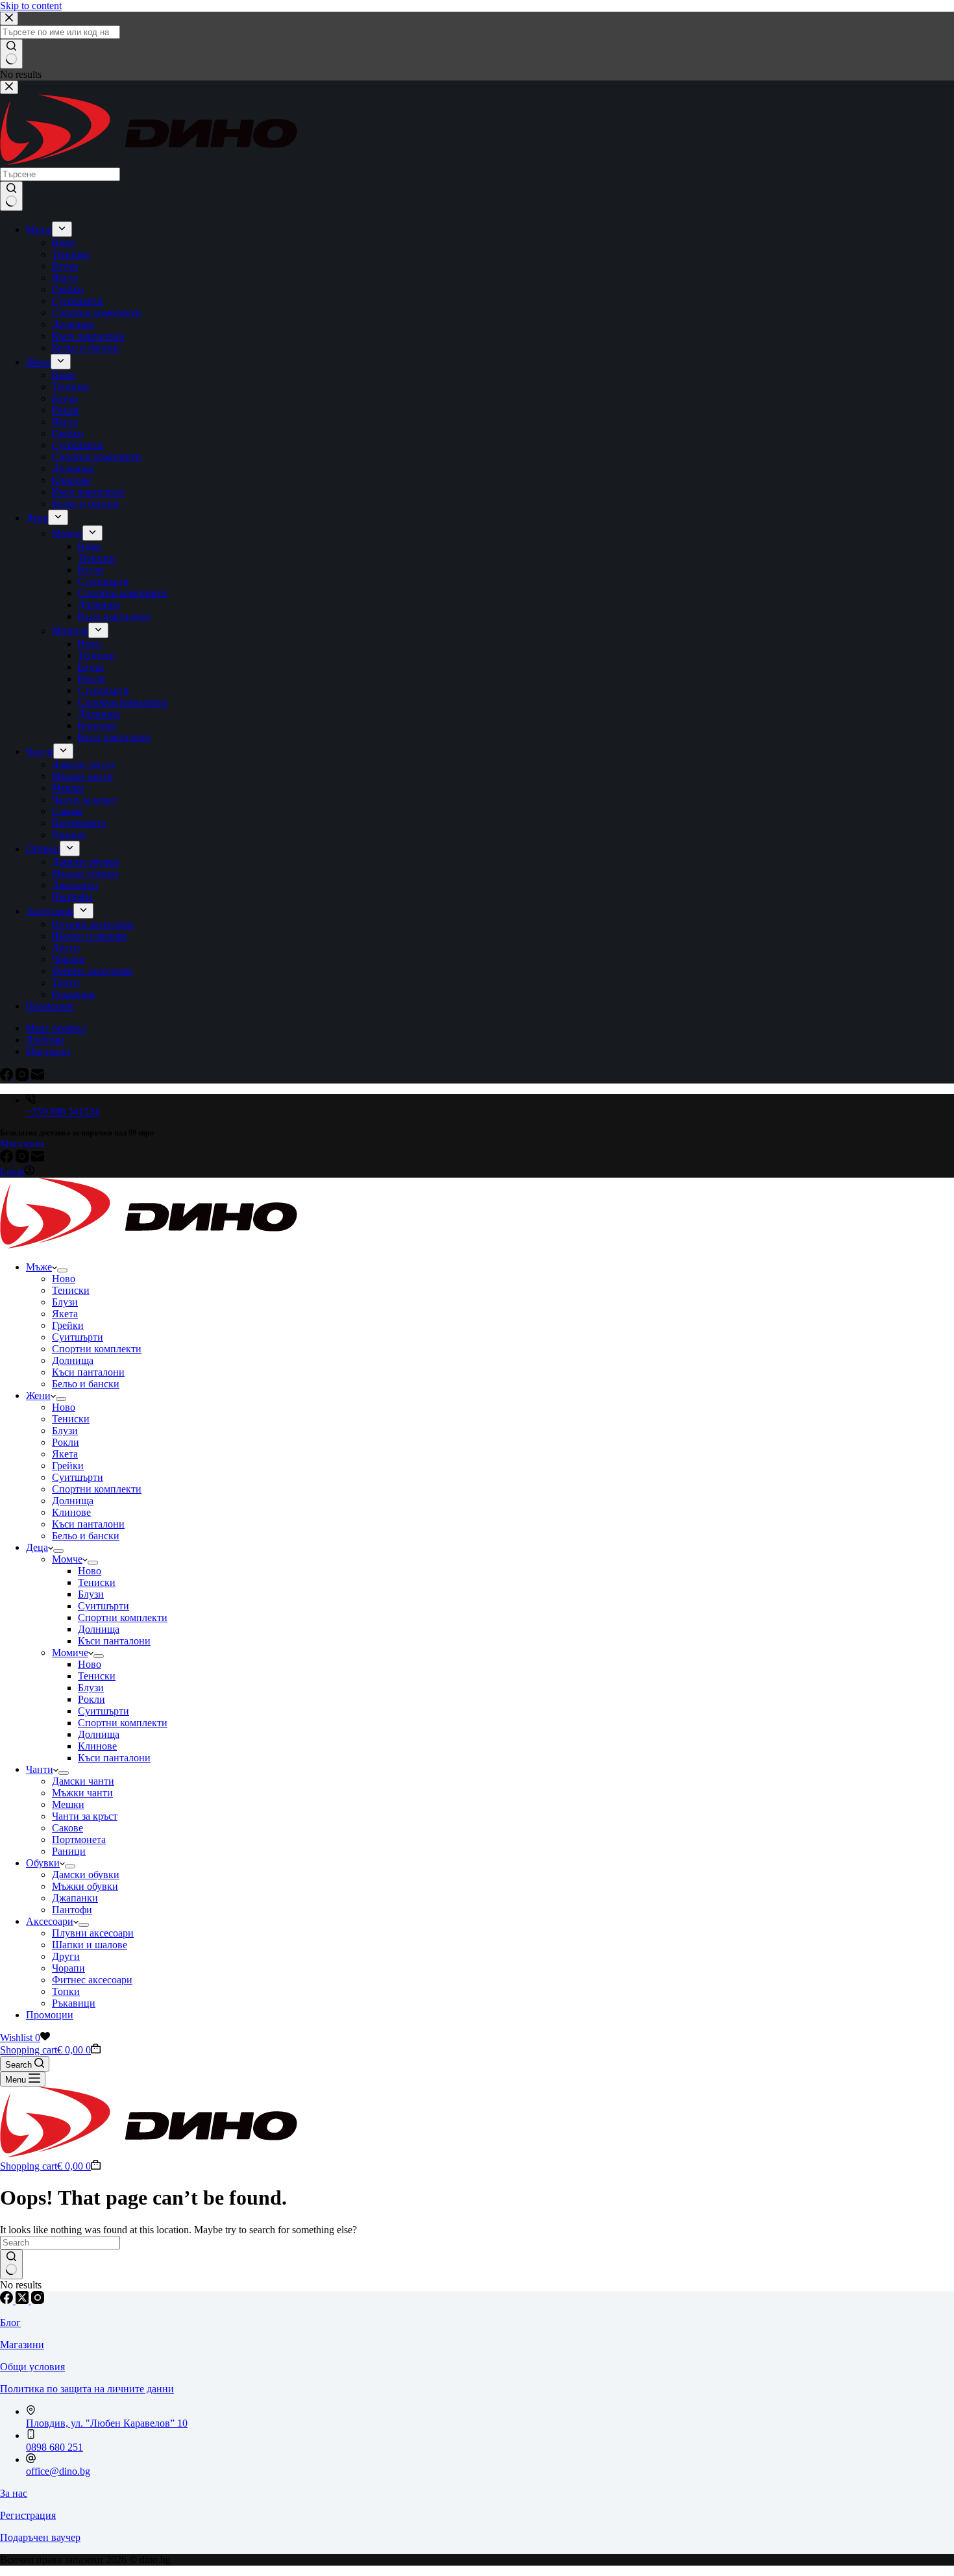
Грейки (68, 1325)
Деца (37, 1547)
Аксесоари (50, 1921)
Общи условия (32, 2367)
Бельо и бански (86, 1384)
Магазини (22, 1144)
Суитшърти (78, 1337)
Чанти (40, 1769)
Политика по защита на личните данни (87, 2389)
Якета (65, 1314)
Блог (10, 2322)
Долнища (73, 1360)
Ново (64, 1279)
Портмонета (79, 1839)
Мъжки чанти (82, 1793)
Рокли (66, 1442)
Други (66, 1956)
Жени (38, 1395)
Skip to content (31, 6)
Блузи (65, 1302)
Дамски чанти (83, 1781)
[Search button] (11, 2264)
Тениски (71, 1290)
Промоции (50, 2015)
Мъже (39, 1267)
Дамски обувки (86, 1875)
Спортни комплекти (97, 1349)
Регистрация (28, 2515)
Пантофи (72, 1910)
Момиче (70, 1653)
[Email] (38, 1159)
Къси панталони (88, 1372)
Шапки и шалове (90, 1945)
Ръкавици (74, 2003)
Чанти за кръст (85, 1816)
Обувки (43, 1863)
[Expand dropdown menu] (62, 1270)
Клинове (71, 1512)
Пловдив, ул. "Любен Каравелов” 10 (107, 2423)
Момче (67, 1559)
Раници (69, 1851)
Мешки (68, 1804)
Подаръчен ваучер (40, 2537)
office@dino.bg (58, 2471)
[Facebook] (8, 1159)
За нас (14, 2493)
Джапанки (75, 1898)
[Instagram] (23, 1159)
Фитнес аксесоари (92, 1980)
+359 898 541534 (63, 1112)
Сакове (67, 1828)
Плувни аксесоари (93, 1933)
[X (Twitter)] (23, 2300)
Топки (66, 1991)
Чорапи (68, 1968)
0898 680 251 (55, 2447)
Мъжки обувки (85, 1886)
